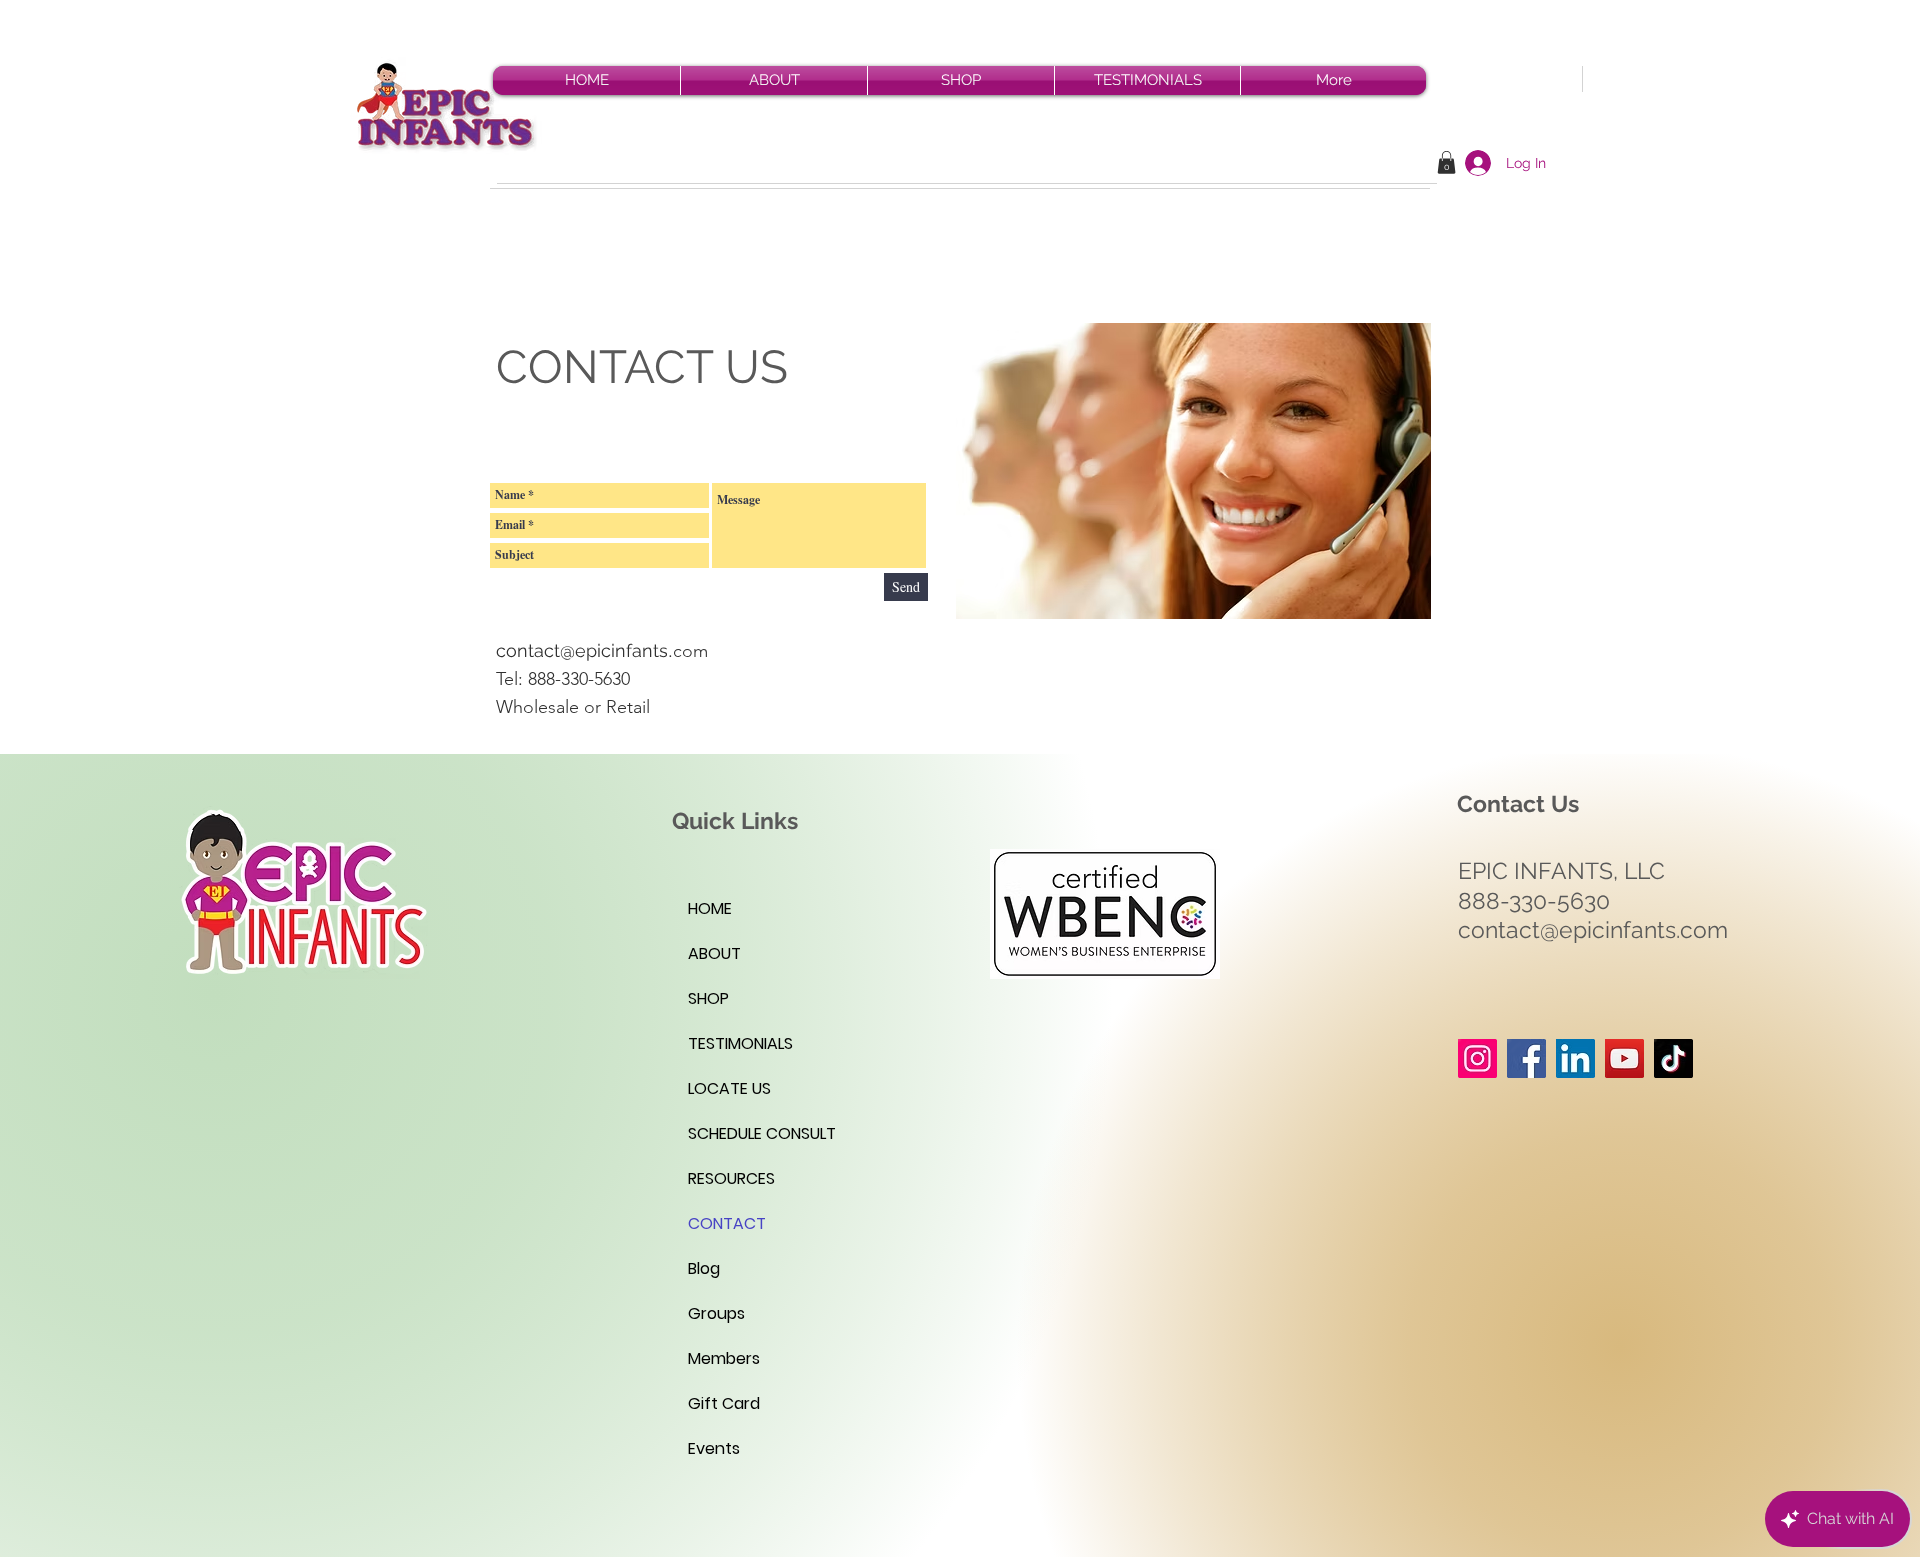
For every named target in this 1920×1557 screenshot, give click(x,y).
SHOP (708, 998)
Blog (704, 1268)
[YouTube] (1624, 1058)
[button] (1446, 162)
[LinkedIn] (1575, 1058)
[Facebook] (1526, 1058)
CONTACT (727, 1223)
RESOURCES (731, 1178)
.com (688, 651)
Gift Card (724, 1403)
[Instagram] (1477, 1058)
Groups (716, 1313)
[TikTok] (1673, 1058)
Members (724, 1358)
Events (714, 1448)
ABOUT (714, 953)
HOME (710, 908)
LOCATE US (729, 1088)
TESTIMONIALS (740, 1043)
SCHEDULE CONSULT (762, 1133)
